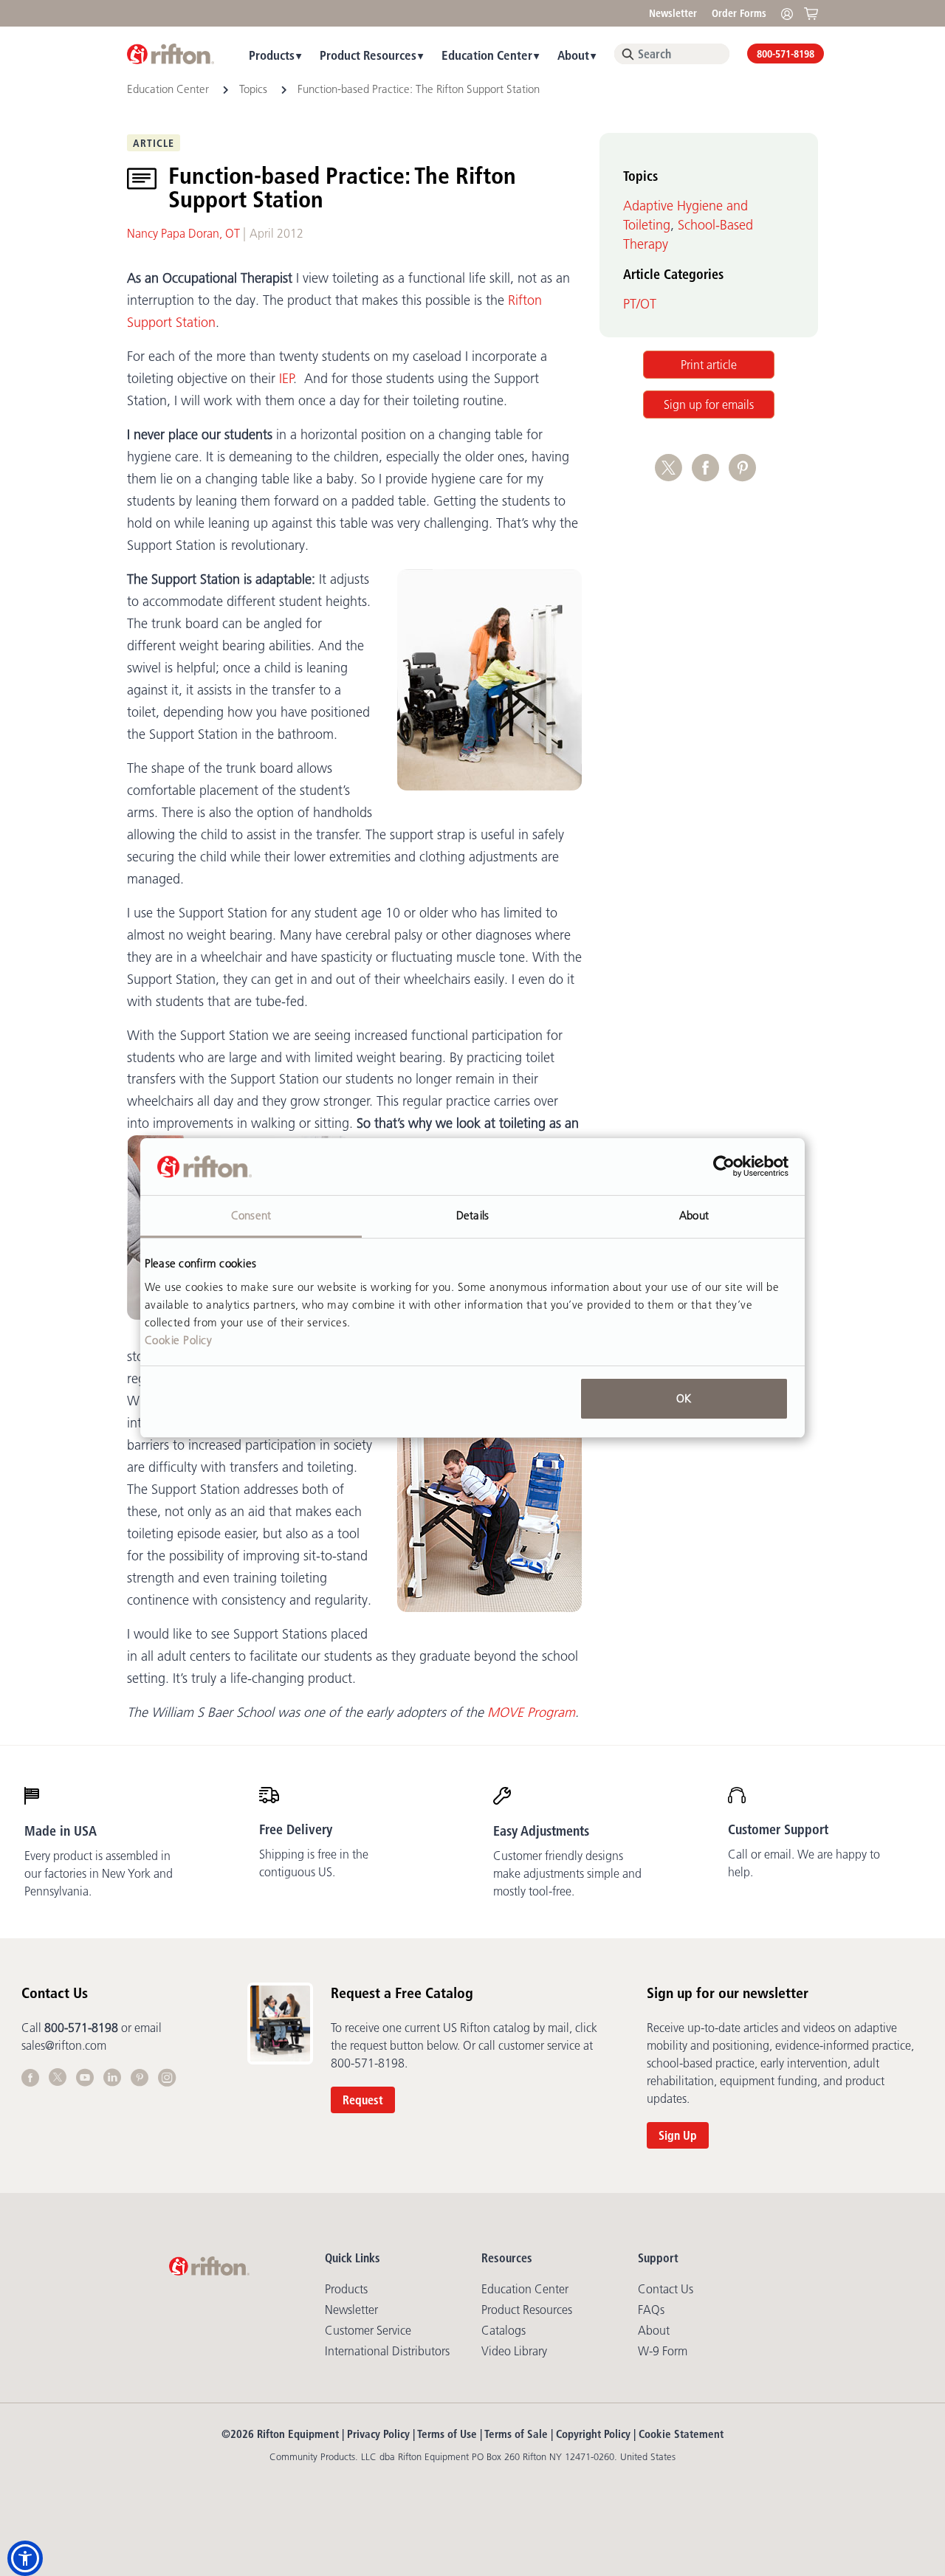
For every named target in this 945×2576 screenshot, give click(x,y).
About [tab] (694, 1215)
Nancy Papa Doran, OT (183, 233)
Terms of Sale (516, 2434)
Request (363, 2100)
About (573, 55)
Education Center (487, 55)
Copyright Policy (593, 2434)
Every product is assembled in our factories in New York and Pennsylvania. (99, 1873)
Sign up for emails (709, 404)
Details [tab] (472, 1215)
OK (684, 1398)
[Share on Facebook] (710, 475)
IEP (286, 379)
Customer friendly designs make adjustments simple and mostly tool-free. (567, 1873)
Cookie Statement (681, 2434)
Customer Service (368, 2330)
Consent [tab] (251, 1215)
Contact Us (666, 2289)
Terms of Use (447, 2434)
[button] (25, 2558)
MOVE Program (531, 1712)
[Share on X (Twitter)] (673, 475)
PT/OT (640, 304)
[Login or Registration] (791, 13)
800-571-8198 (786, 54)
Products (272, 55)
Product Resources (368, 55)
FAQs (651, 2310)
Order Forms (739, 13)
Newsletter (673, 13)
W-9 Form (663, 2351)
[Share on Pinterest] (745, 475)
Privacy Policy (378, 2434)
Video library (514, 2351)
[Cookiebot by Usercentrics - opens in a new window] (724, 1167)
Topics (253, 89)
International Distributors (387, 2351)
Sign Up (678, 2135)
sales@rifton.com (64, 2045)
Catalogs (504, 2330)
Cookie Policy (179, 1340)
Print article (709, 365)
